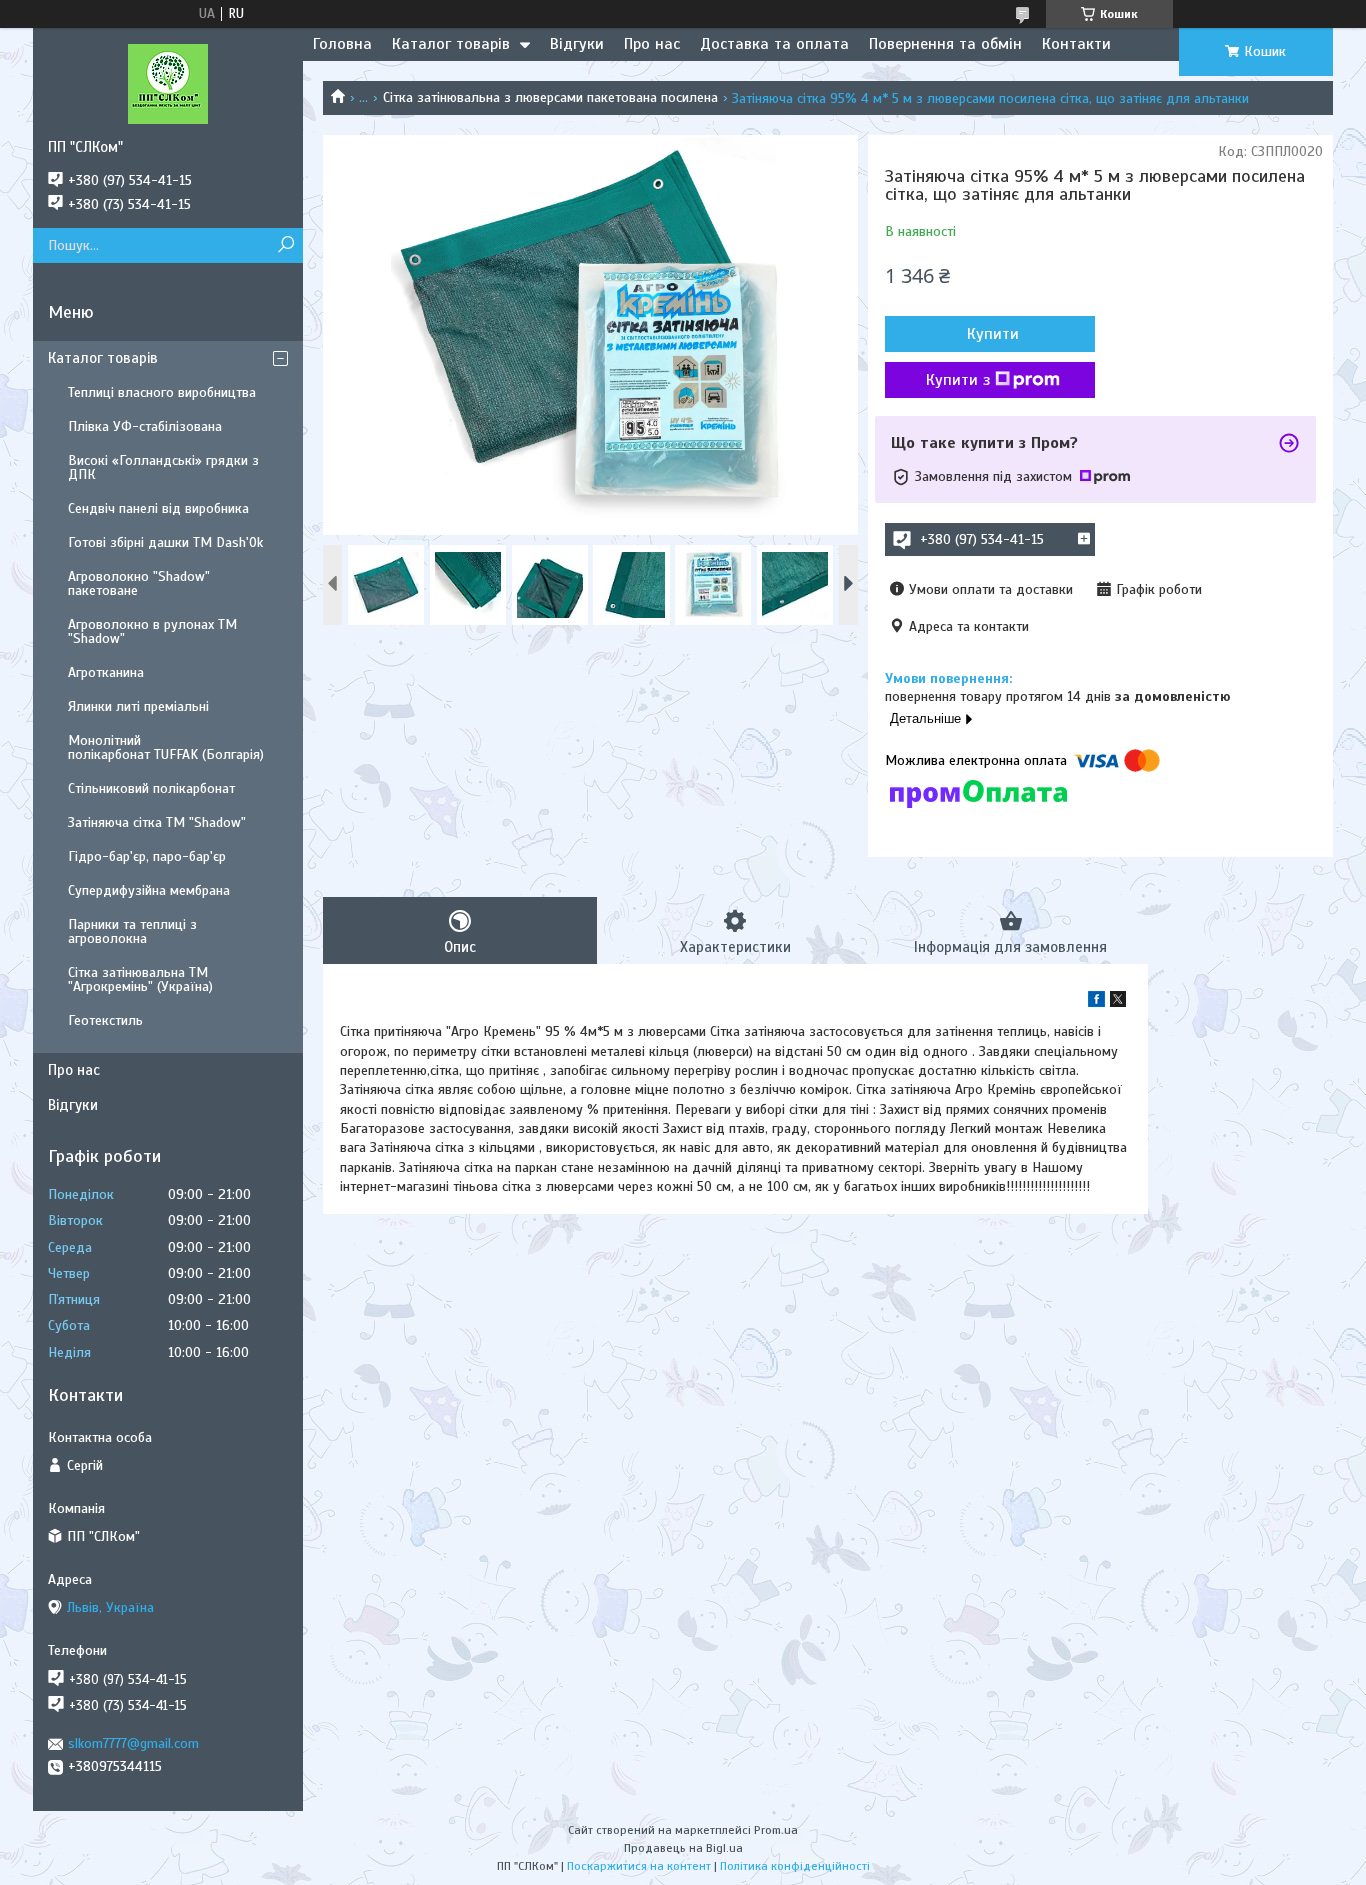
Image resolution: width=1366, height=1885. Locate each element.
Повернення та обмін (945, 44)
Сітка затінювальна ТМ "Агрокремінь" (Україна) (140, 979)
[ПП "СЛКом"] (168, 83)
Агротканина (106, 672)
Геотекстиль (105, 1020)
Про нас (652, 44)
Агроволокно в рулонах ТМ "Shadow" (152, 631)
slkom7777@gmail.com (133, 1743)
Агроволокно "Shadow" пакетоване (139, 583)
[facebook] (1096, 1002)
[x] (1118, 1002)
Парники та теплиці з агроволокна (132, 931)
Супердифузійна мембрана (149, 890)
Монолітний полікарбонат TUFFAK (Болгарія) (166, 747)
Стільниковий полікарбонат (151, 788)
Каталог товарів (451, 44)
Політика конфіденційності (795, 1866)
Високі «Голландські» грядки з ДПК (163, 467)
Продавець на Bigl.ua (683, 1848)
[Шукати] (285, 245)
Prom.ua (776, 1830)
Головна (342, 44)
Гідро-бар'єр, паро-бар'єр (147, 856)
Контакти (1076, 44)
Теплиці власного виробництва (162, 392)
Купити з (958, 380)
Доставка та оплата (774, 44)
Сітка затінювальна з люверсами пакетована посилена (550, 97)
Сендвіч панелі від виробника (158, 508)
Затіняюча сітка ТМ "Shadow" (157, 822)
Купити (993, 334)
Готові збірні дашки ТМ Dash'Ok (165, 542)
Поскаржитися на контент (639, 1866)
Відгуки (577, 44)
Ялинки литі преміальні (138, 706)
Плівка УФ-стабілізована (145, 426)
